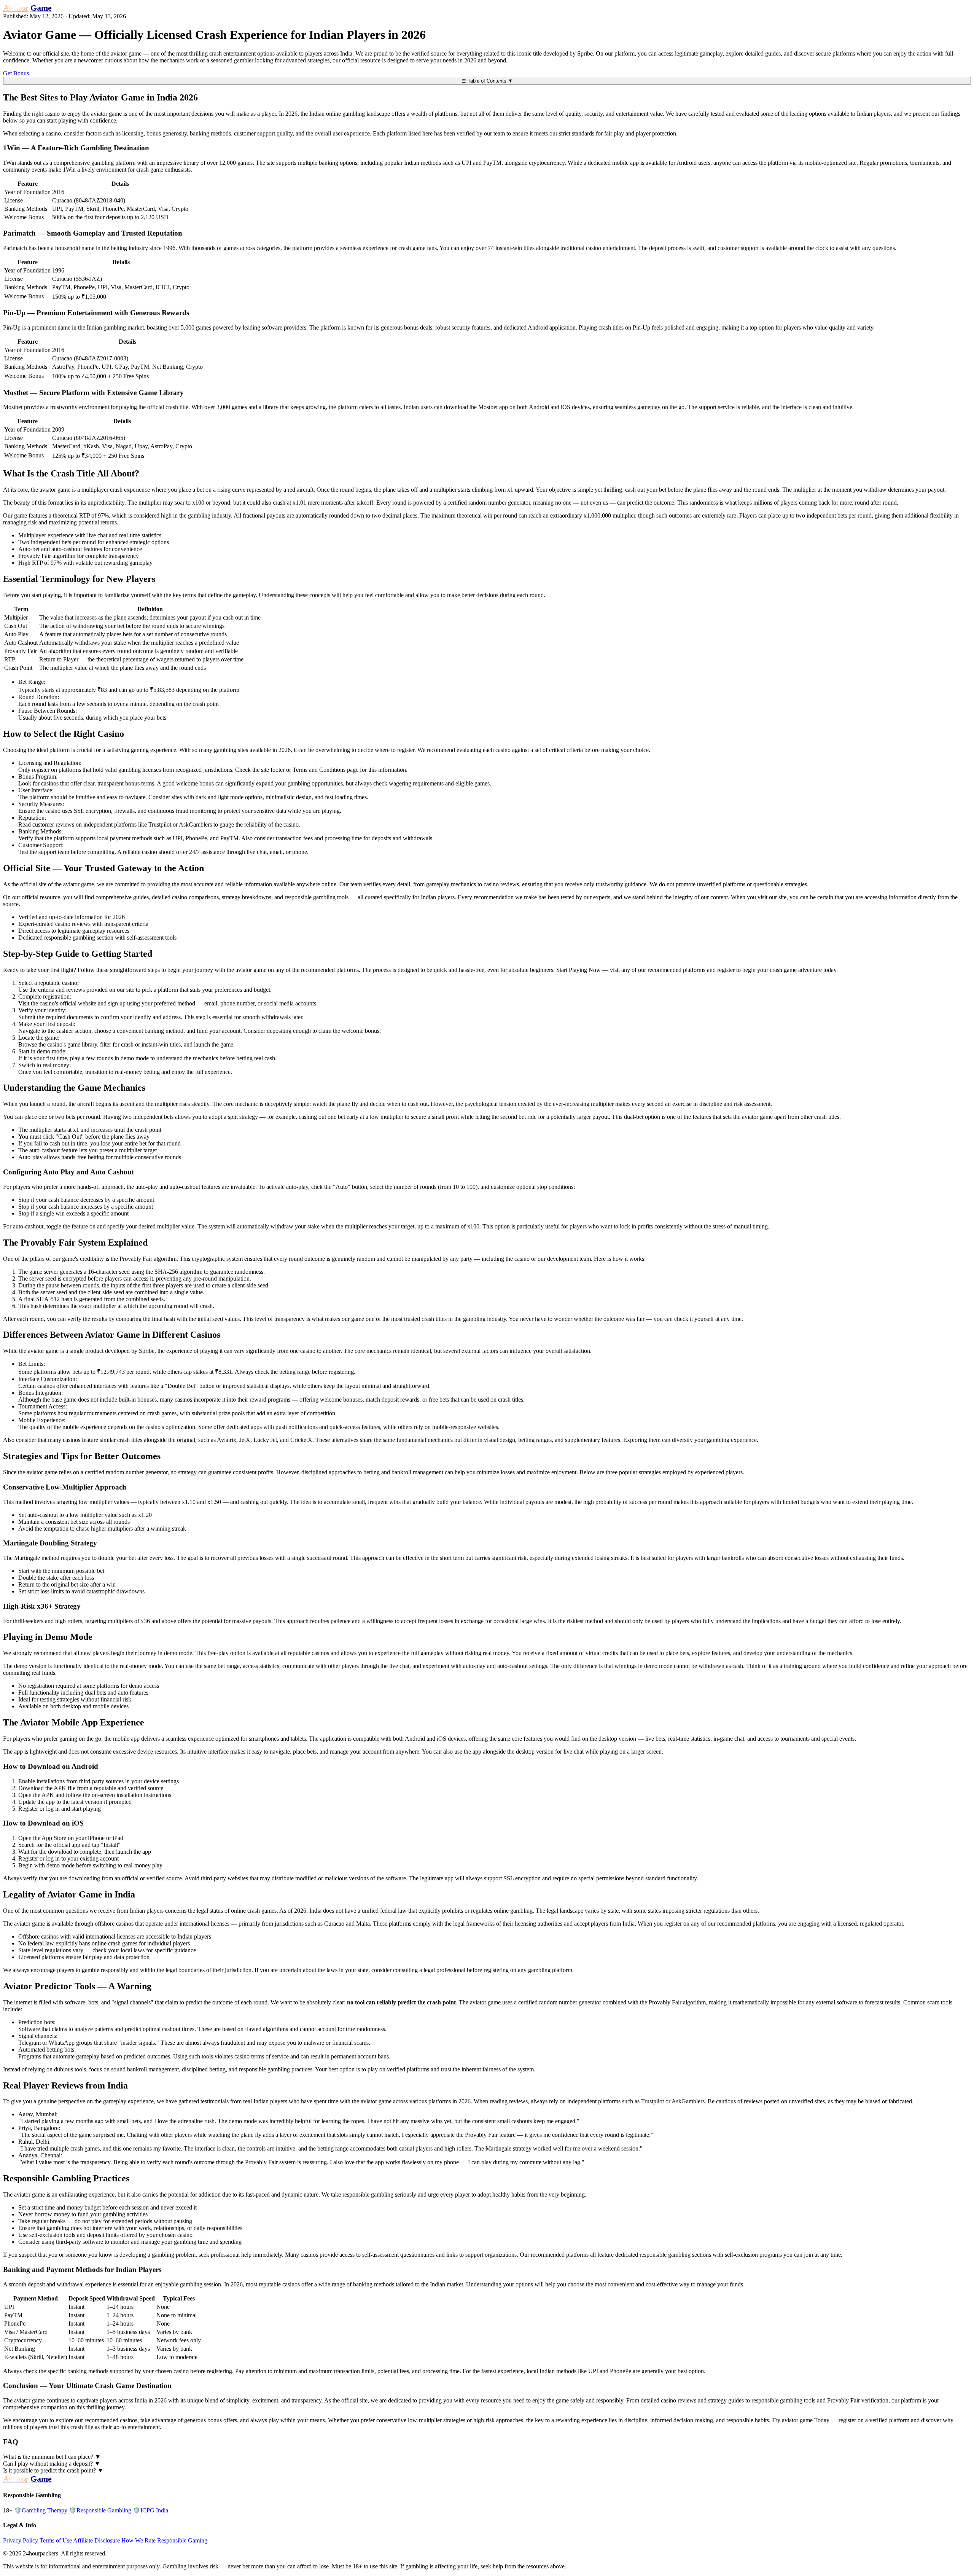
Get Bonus (16, 73)
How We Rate (138, 2540)
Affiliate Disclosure (96, 2540)
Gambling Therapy (41, 2510)
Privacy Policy (21, 2540)
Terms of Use (56, 2540)
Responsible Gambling (100, 2510)
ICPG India (150, 2510)
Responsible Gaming (182, 2540)
